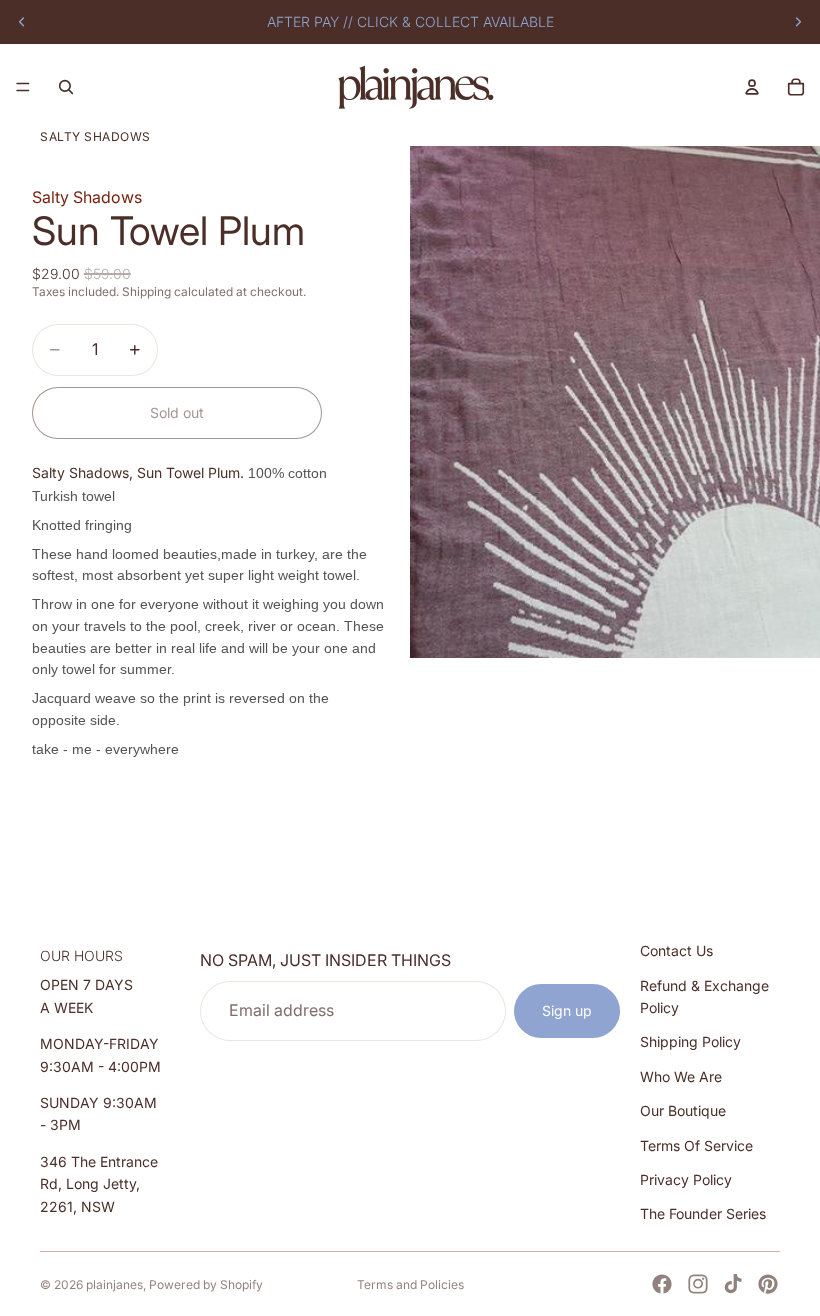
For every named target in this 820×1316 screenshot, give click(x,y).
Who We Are (681, 1076)
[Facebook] (662, 1284)
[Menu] (23, 87)
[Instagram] (698, 1284)
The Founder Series (703, 1214)
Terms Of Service (696, 1145)
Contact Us (676, 951)
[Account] (752, 87)
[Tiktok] (733, 1284)
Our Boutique (683, 1111)
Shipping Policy (690, 1042)
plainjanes (114, 1284)
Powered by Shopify (206, 1284)
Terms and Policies (410, 1284)
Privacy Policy (686, 1179)
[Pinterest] (768, 1284)
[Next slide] (798, 22)
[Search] (66, 87)
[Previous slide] (22, 22)
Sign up (567, 1010)
